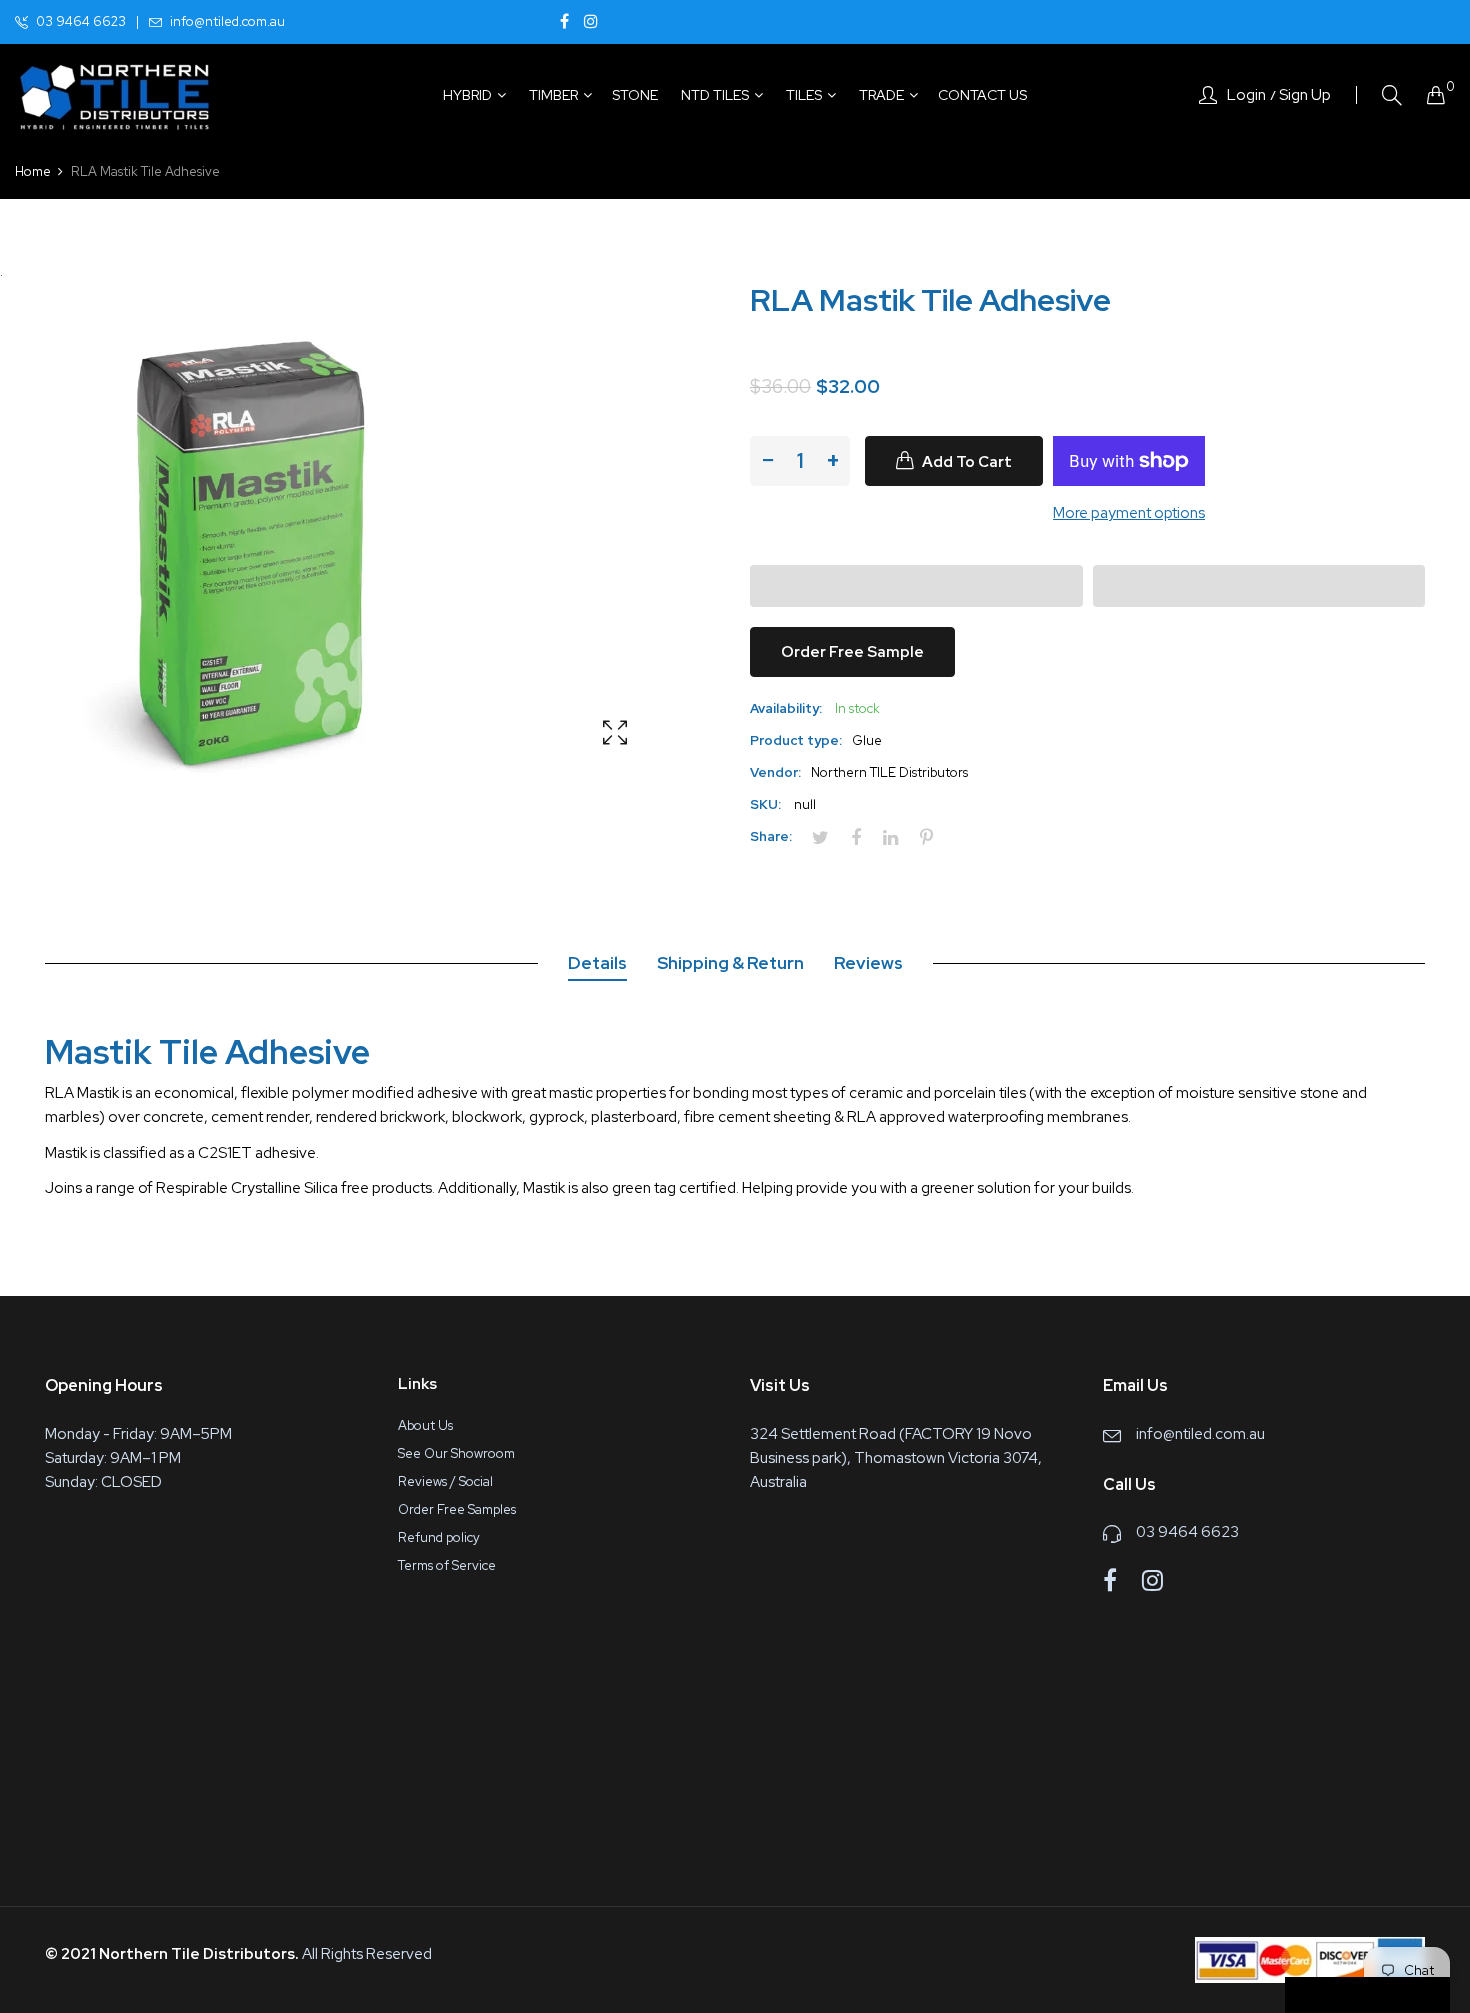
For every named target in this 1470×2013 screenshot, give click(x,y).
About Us (425, 1425)
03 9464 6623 (81, 21)
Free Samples (1375, 1996)
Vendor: (775, 772)
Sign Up (1305, 95)
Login (1246, 95)
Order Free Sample (852, 652)
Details (597, 963)
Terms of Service (447, 1565)
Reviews (868, 963)
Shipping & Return (730, 963)
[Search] (1392, 95)
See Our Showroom (456, 1453)
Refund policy (439, 1537)
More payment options (1129, 513)
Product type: (796, 740)
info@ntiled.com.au (227, 21)
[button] (916, 586)
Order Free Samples (457, 1509)
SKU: (765, 804)
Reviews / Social (445, 1481)
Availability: (786, 708)
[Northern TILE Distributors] (115, 95)
